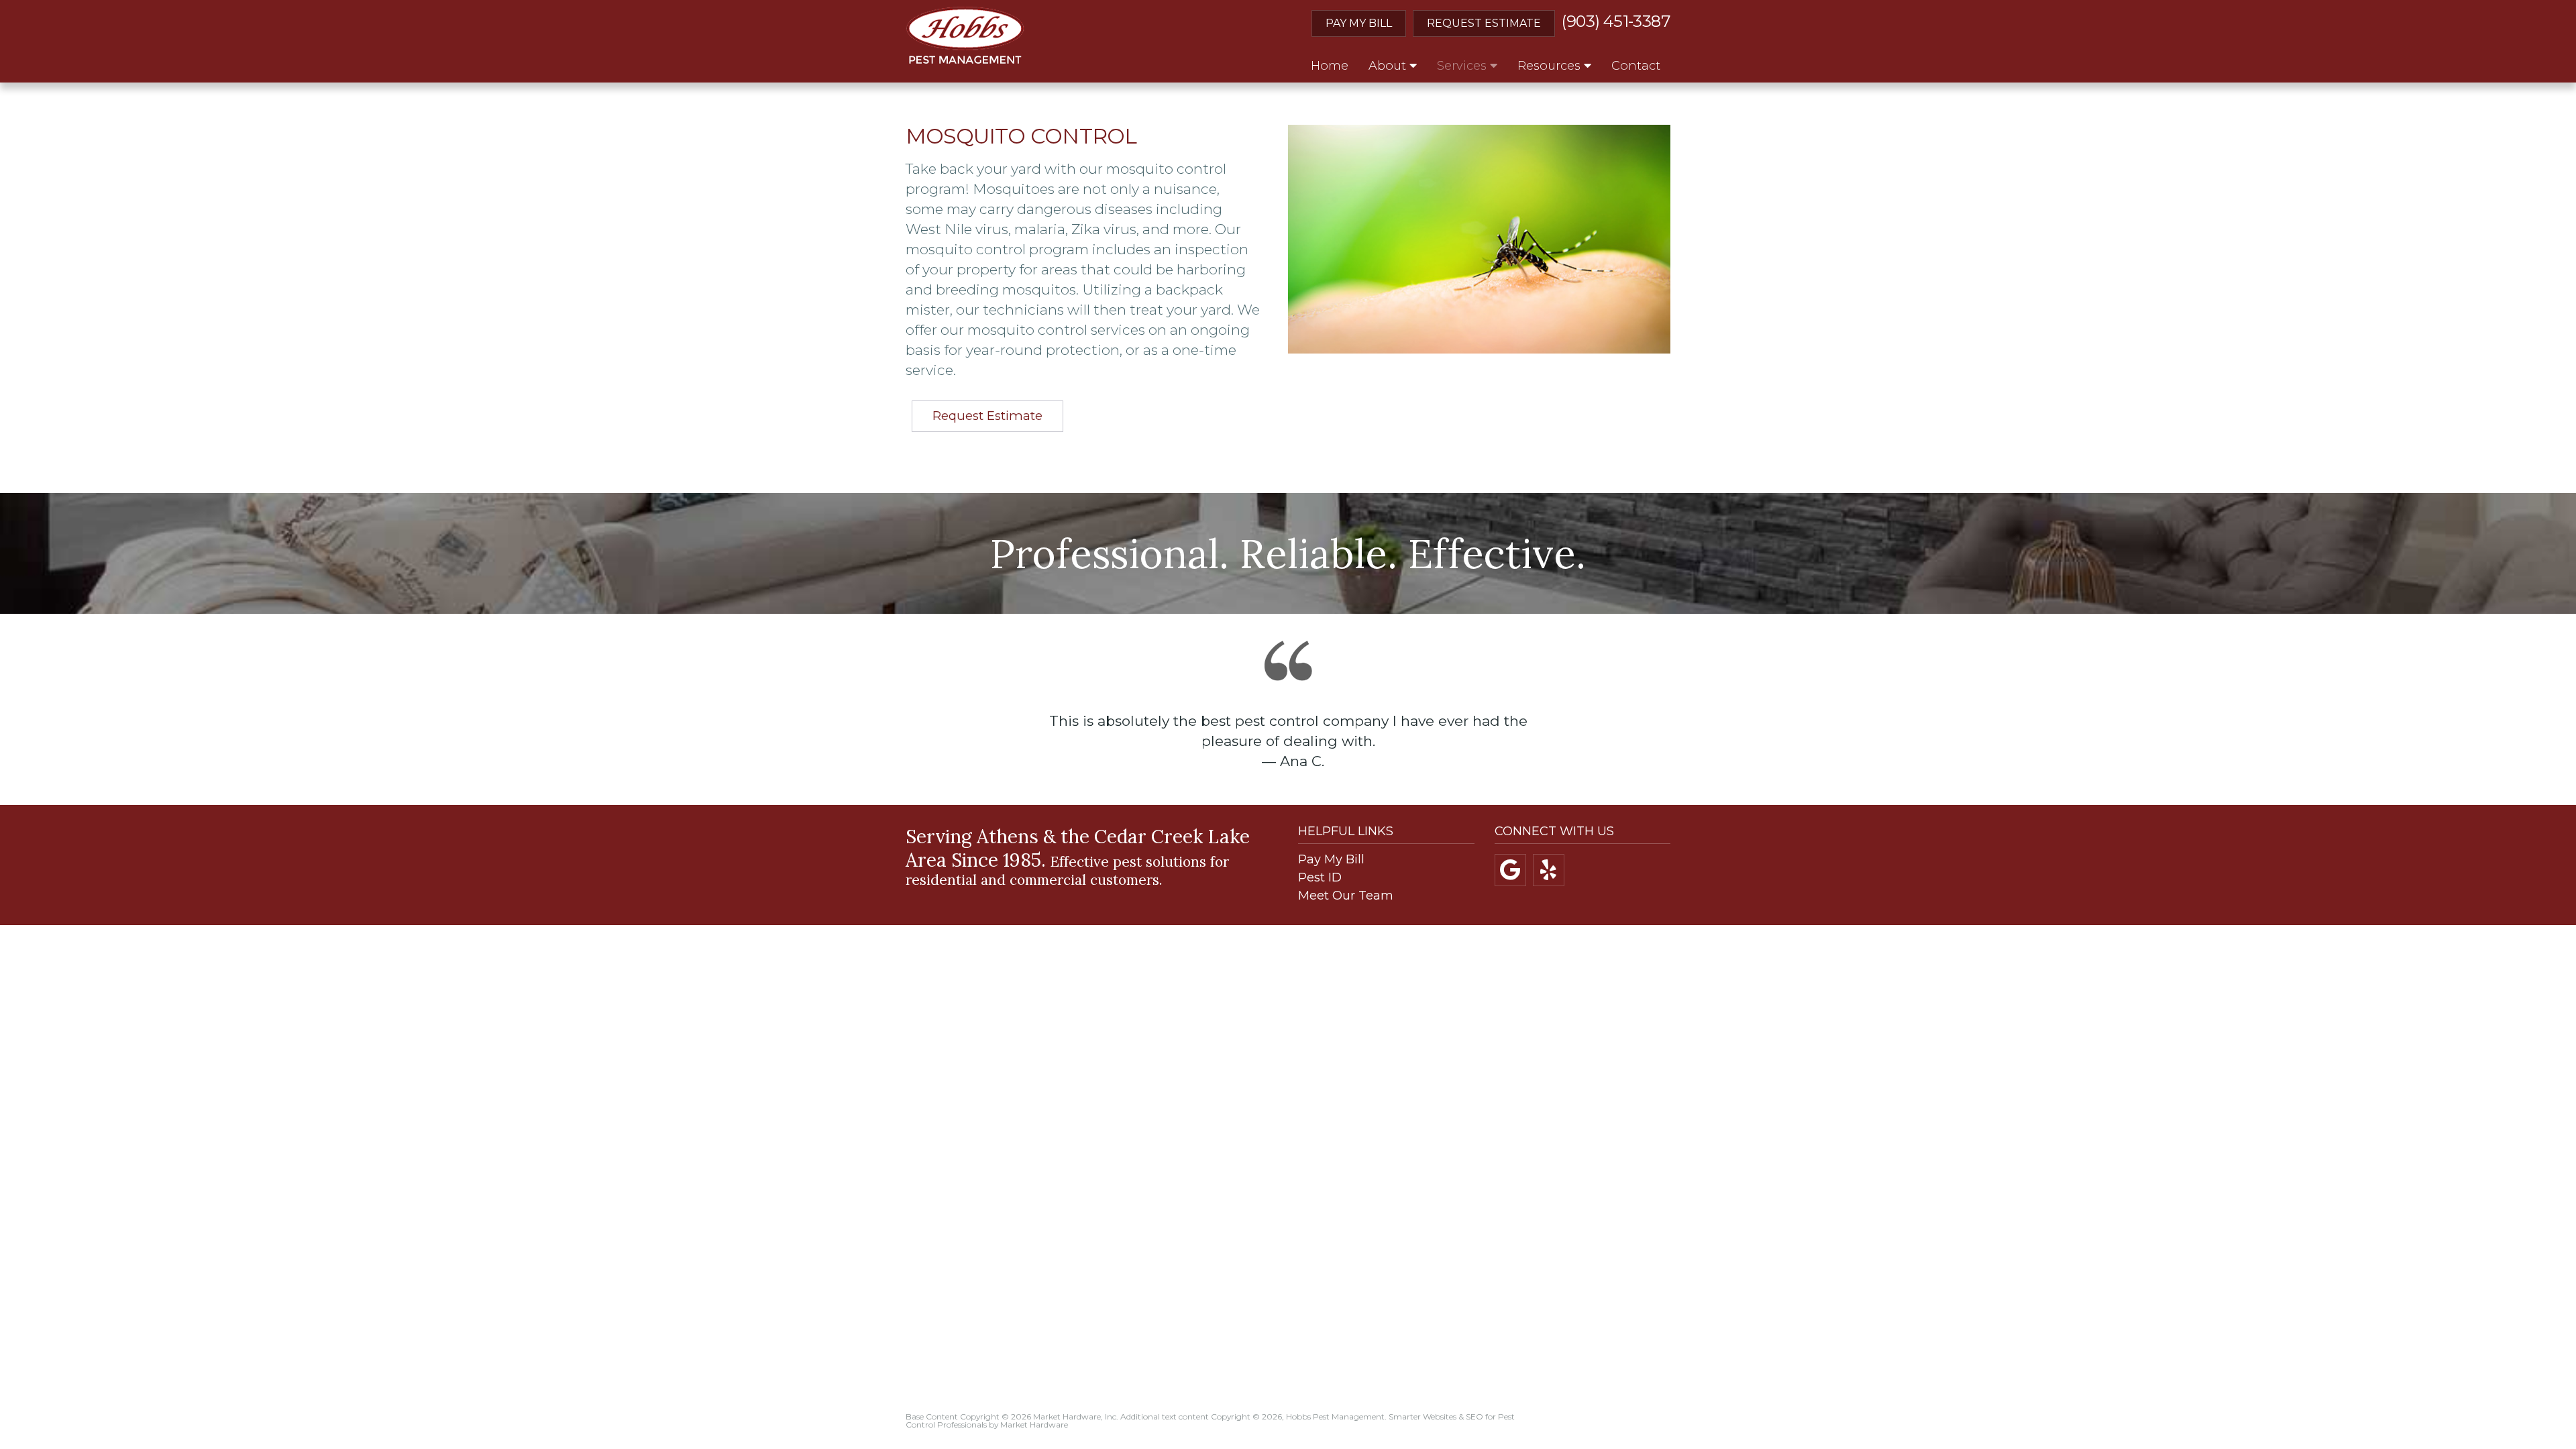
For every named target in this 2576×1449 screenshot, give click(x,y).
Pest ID (1320, 877)
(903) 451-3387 (1616, 21)
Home (1330, 66)
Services (1463, 66)
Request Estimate (1484, 23)
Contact (1636, 66)
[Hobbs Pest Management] (965, 35)
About (1389, 66)
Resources (1551, 66)
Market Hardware (1034, 1425)
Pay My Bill (1359, 23)
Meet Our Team (1346, 896)
